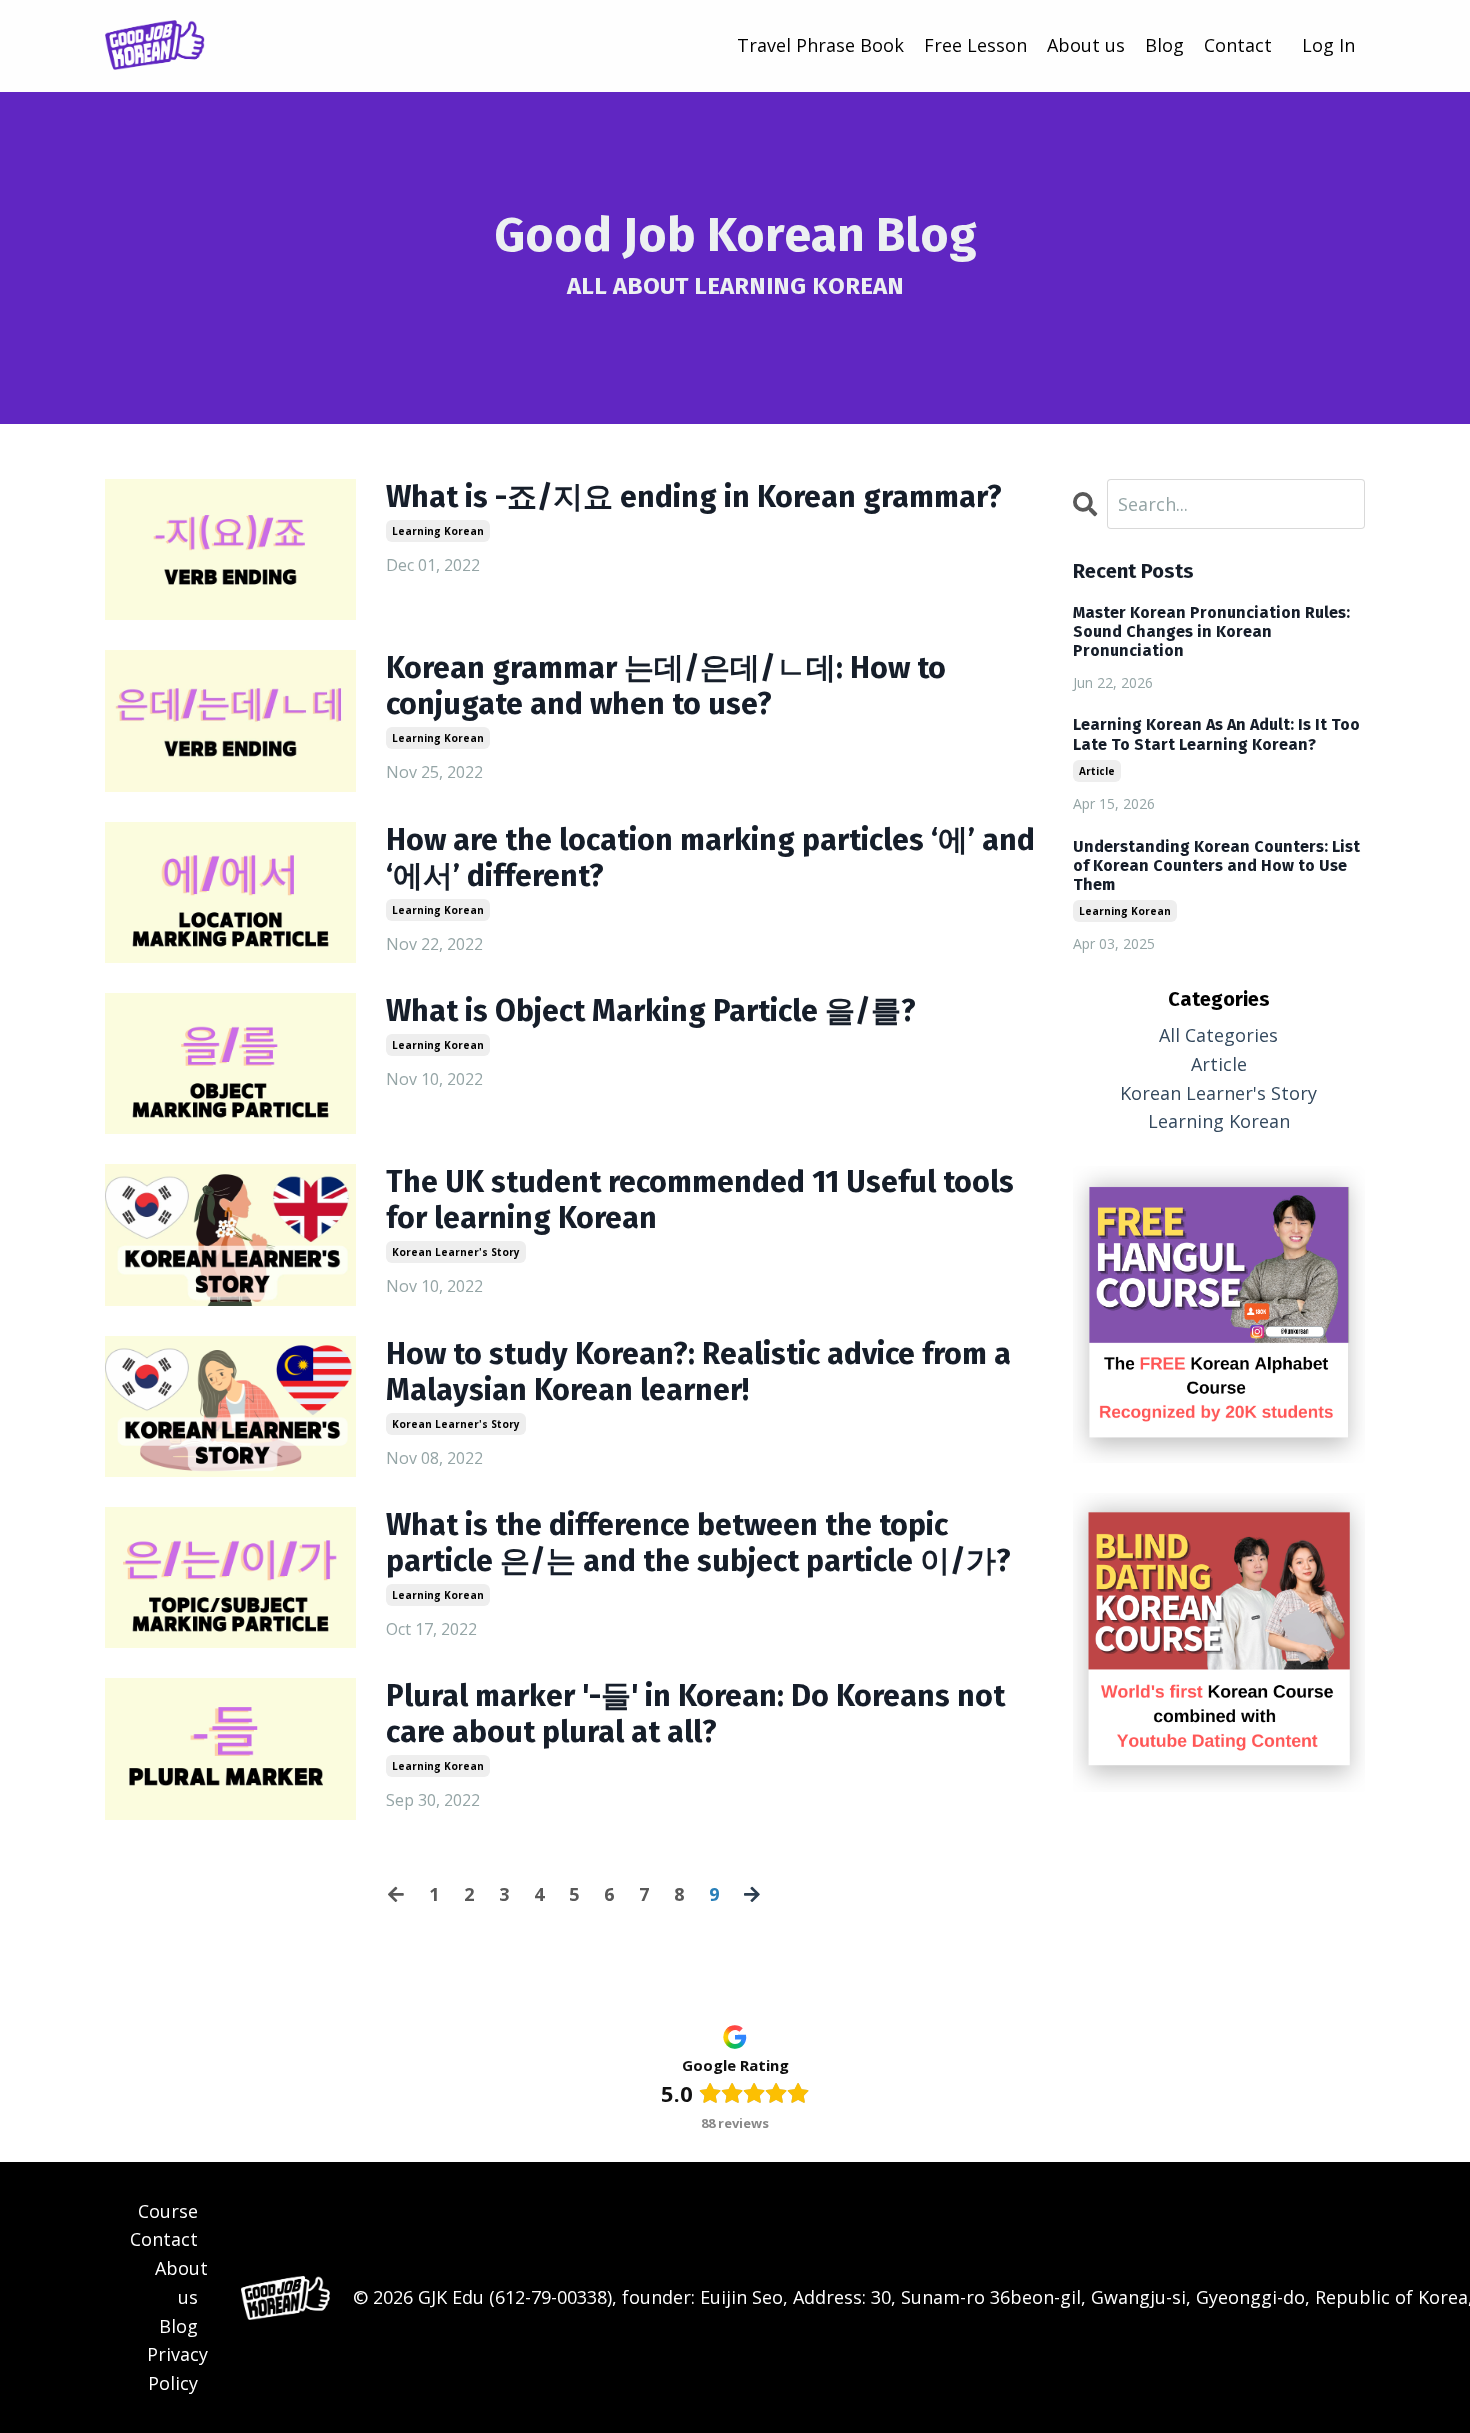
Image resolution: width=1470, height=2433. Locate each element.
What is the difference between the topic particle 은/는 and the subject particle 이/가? (698, 1543)
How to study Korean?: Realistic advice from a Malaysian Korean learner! (698, 1372)
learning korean (438, 531)
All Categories (1218, 1035)
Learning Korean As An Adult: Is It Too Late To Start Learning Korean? (1216, 734)
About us (1086, 45)
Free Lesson (975, 45)
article (1097, 771)
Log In (1328, 45)
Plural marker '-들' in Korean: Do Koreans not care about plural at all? (695, 1714)
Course (168, 2211)
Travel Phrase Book (820, 45)
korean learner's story (456, 1252)
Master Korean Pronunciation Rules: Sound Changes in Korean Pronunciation (1211, 631)
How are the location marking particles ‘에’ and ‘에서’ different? (710, 858)
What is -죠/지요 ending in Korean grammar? (694, 497)
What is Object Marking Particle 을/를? (651, 1011)
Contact (1238, 45)
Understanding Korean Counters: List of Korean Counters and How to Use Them (1216, 865)
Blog (1164, 45)
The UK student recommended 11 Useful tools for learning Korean (700, 1200)
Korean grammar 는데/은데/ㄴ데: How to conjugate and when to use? (666, 686)
